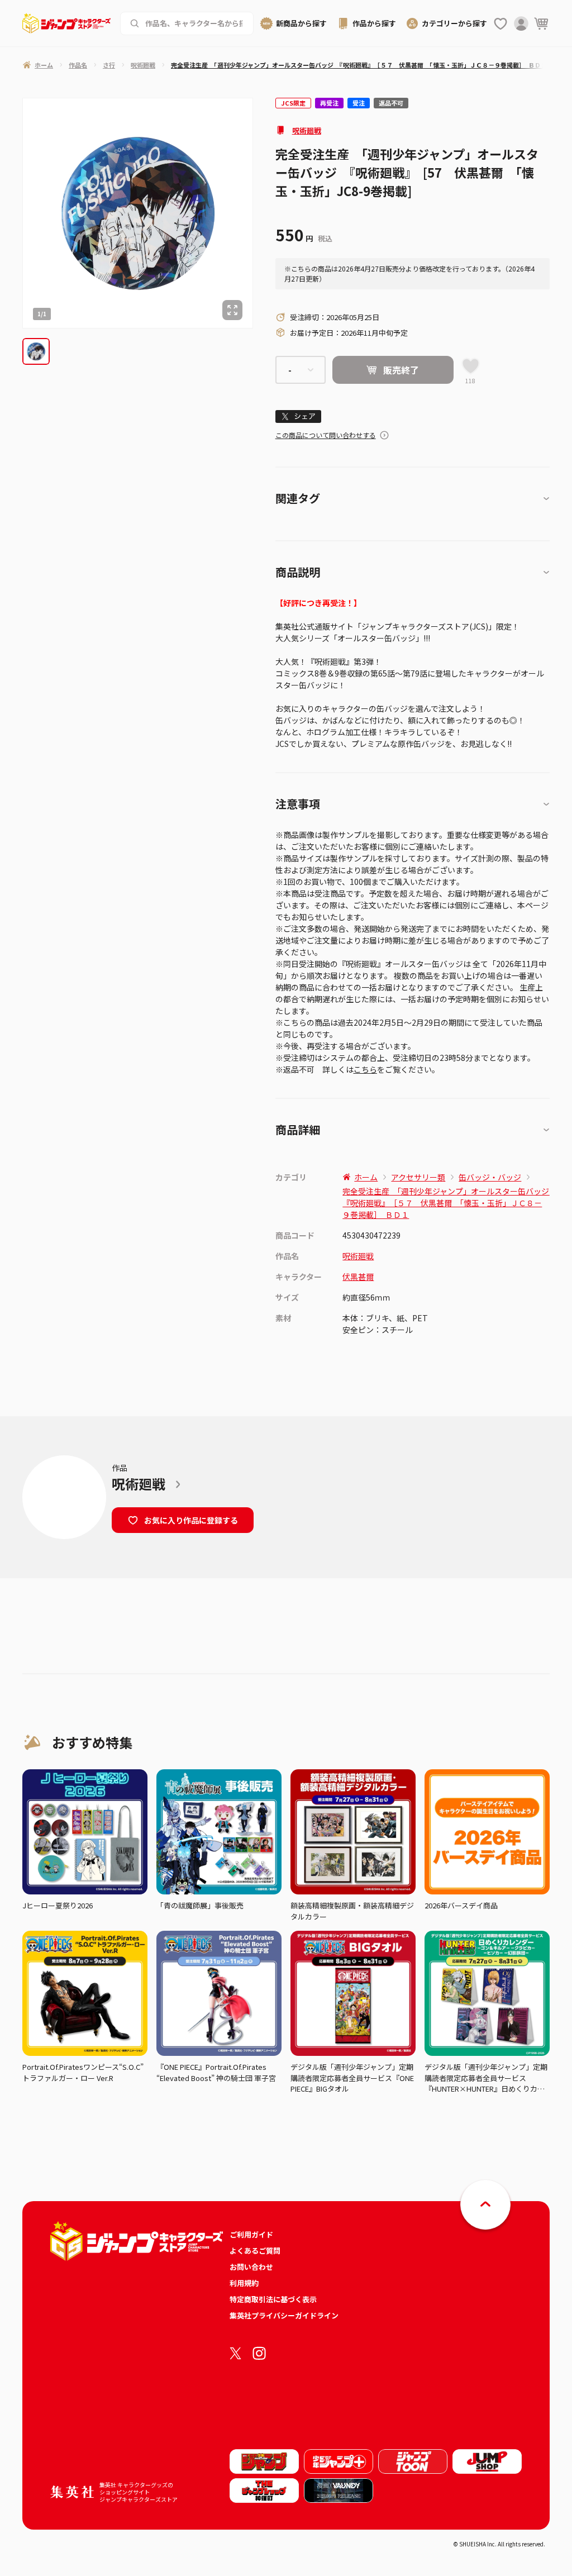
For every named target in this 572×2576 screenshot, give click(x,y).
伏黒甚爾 (358, 1277)
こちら (365, 1069)
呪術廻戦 (307, 130)
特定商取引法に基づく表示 (273, 2299)
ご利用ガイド (251, 2234)
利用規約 (244, 2283)
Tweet (298, 416)
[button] (36, 352)
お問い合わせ (251, 2267)
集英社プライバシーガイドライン (284, 2315)
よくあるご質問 (255, 2251)
